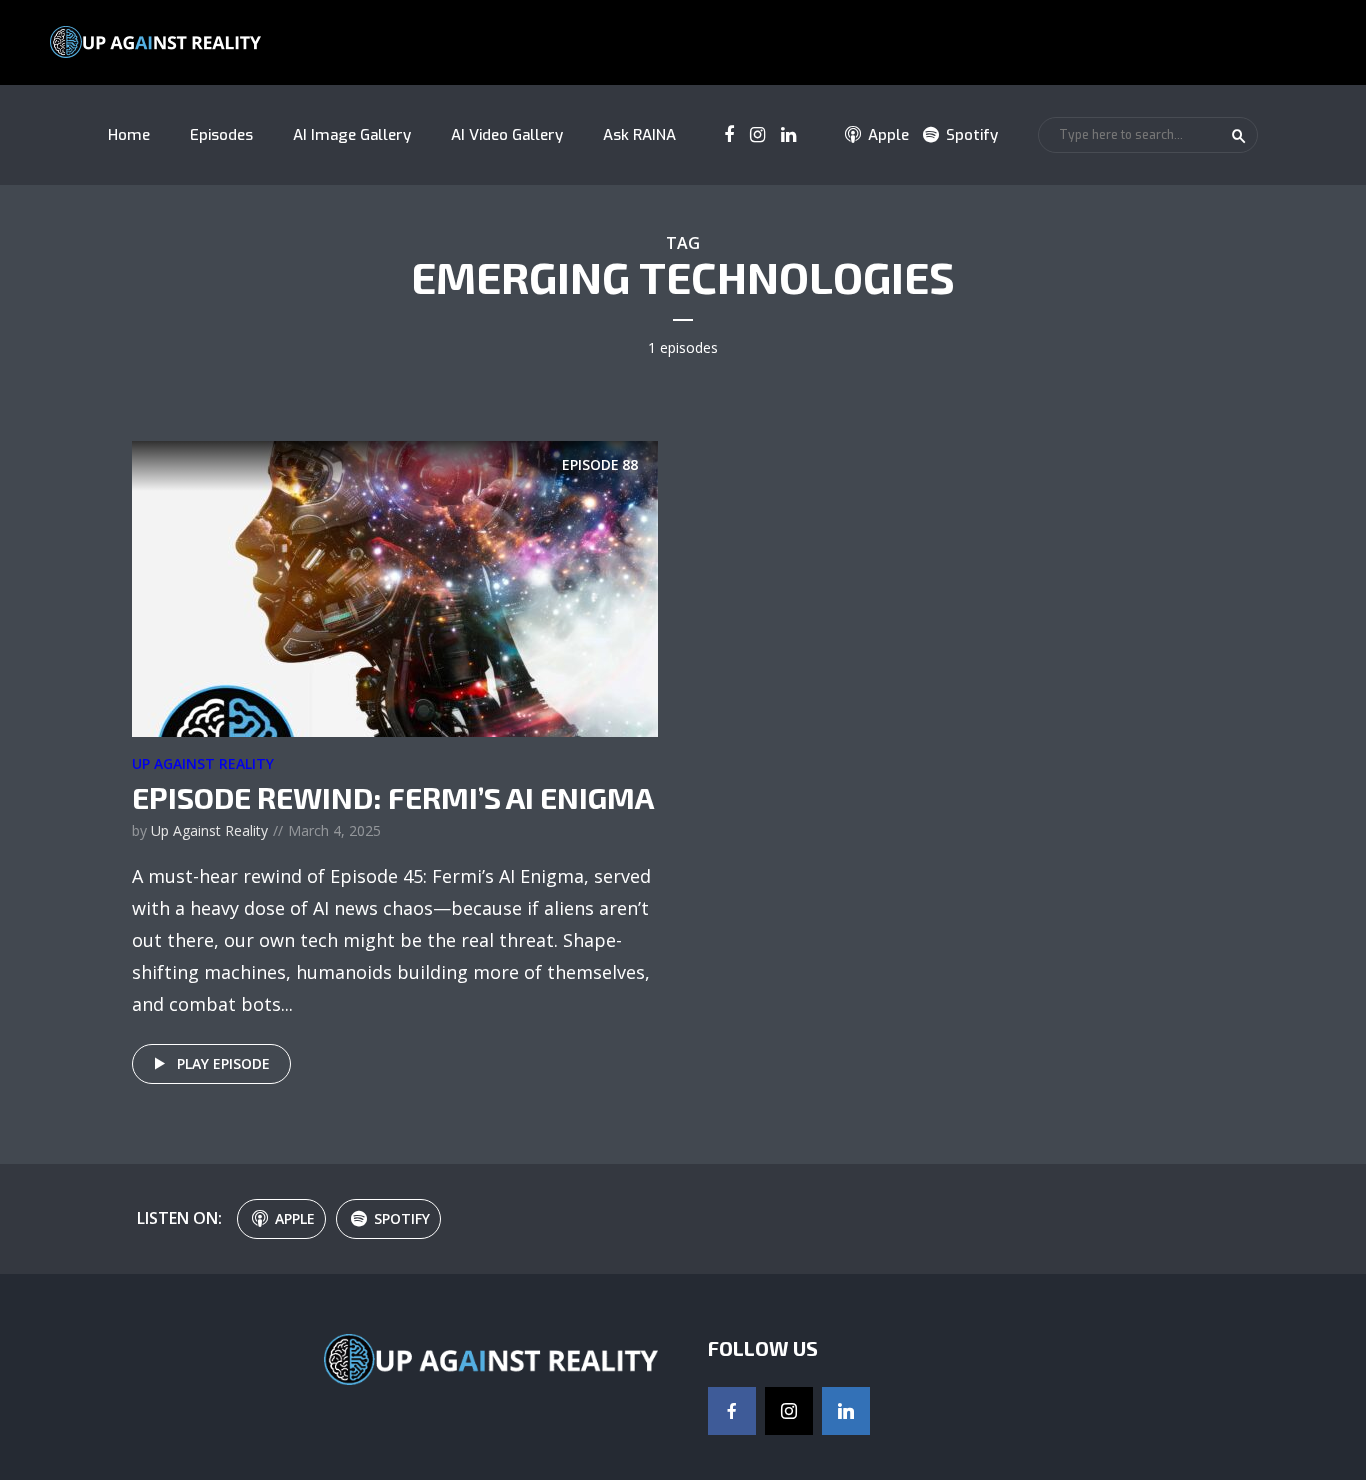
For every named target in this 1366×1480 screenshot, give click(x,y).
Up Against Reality (203, 763)
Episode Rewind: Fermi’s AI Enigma (393, 797)
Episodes (221, 135)
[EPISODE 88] (395, 587)
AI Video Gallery (507, 135)
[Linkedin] (846, 1411)
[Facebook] (732, 1411)
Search (1239, 136)
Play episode (223, 1063)
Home (129, 135)
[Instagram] (789, 1411)
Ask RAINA (639, 135)
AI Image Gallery (352, 135)
